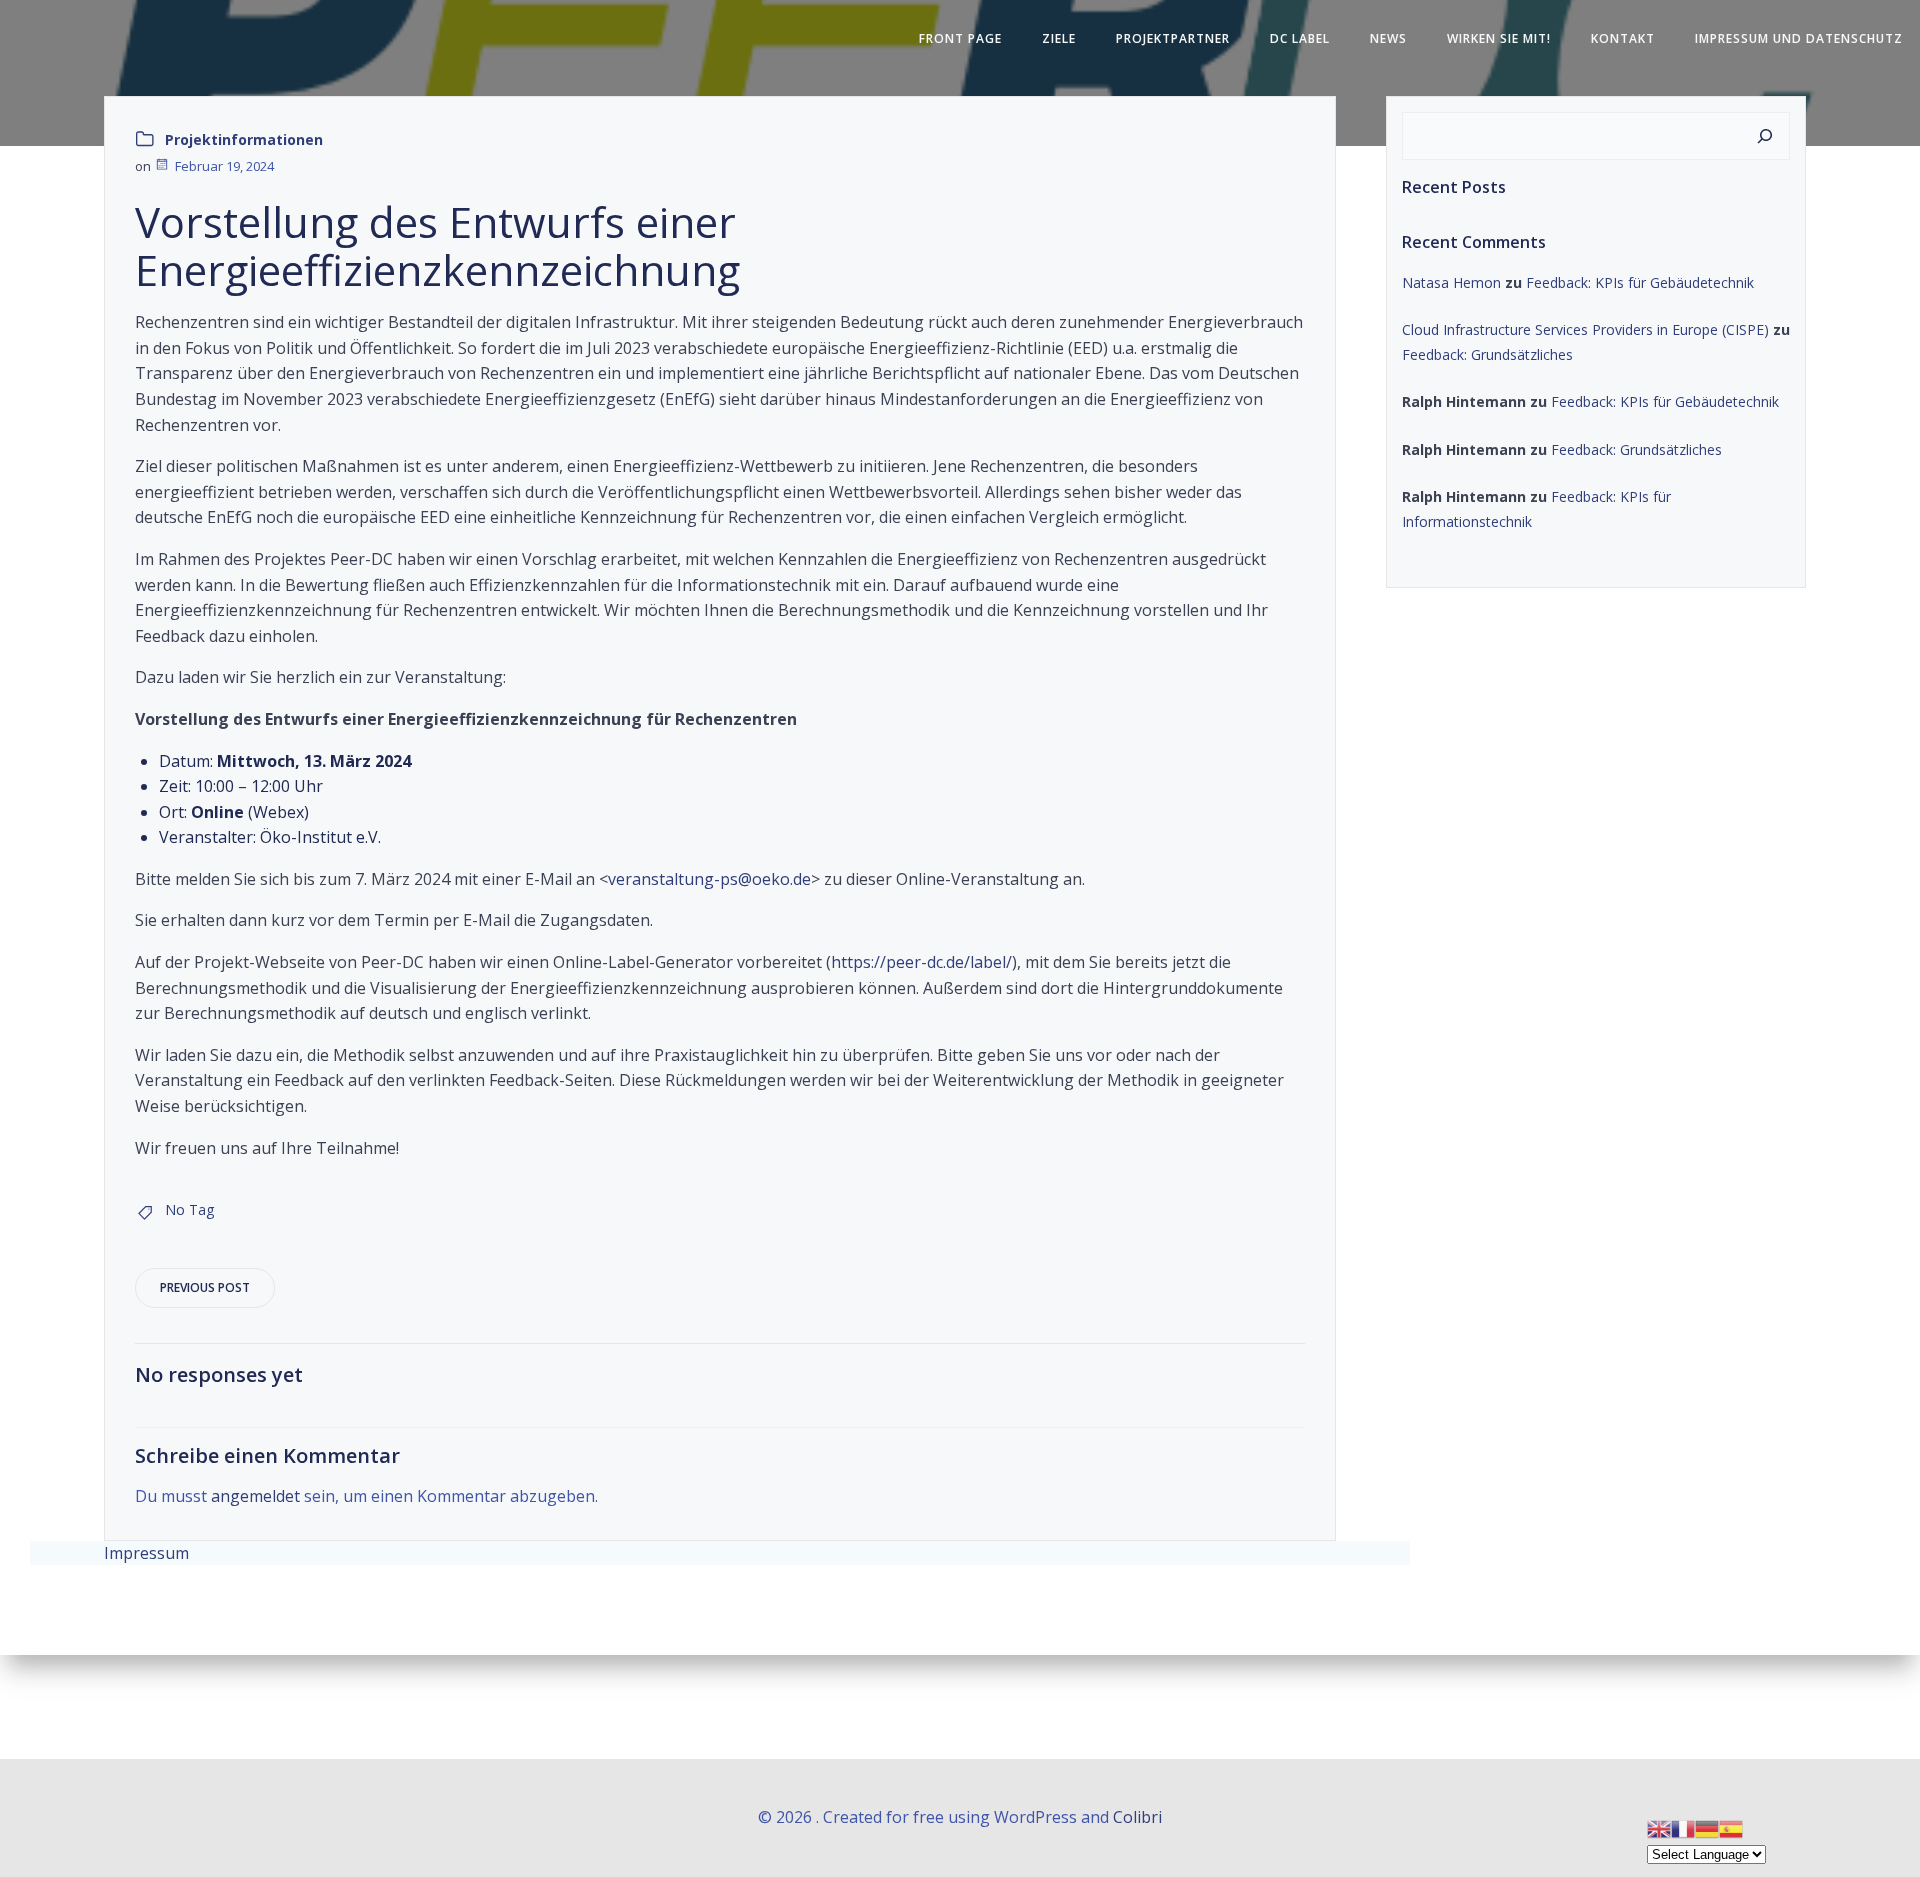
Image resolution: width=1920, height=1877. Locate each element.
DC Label (1300, 38)
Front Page (960, 38)
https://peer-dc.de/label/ (921, 962)
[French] (1683, 1828)
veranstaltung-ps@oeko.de (709, 879)
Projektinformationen (244, 139)
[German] (1707, 1828)
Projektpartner (1173, 38)
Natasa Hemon (1451, 282)
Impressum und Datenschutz (1799, 38)
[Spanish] (1731, 1828)
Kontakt (1623, 38)
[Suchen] (1765, 136)
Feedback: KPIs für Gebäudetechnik (1640, 282)
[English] (1659, 1828)
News (1388, 38)
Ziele (1059, 38)
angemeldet (255, 1496)
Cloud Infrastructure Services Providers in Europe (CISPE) (1585, 329)
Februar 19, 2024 (224, 166)
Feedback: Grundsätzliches (1487, 354)
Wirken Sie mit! (1499, 38)
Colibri (1137, 1817)
